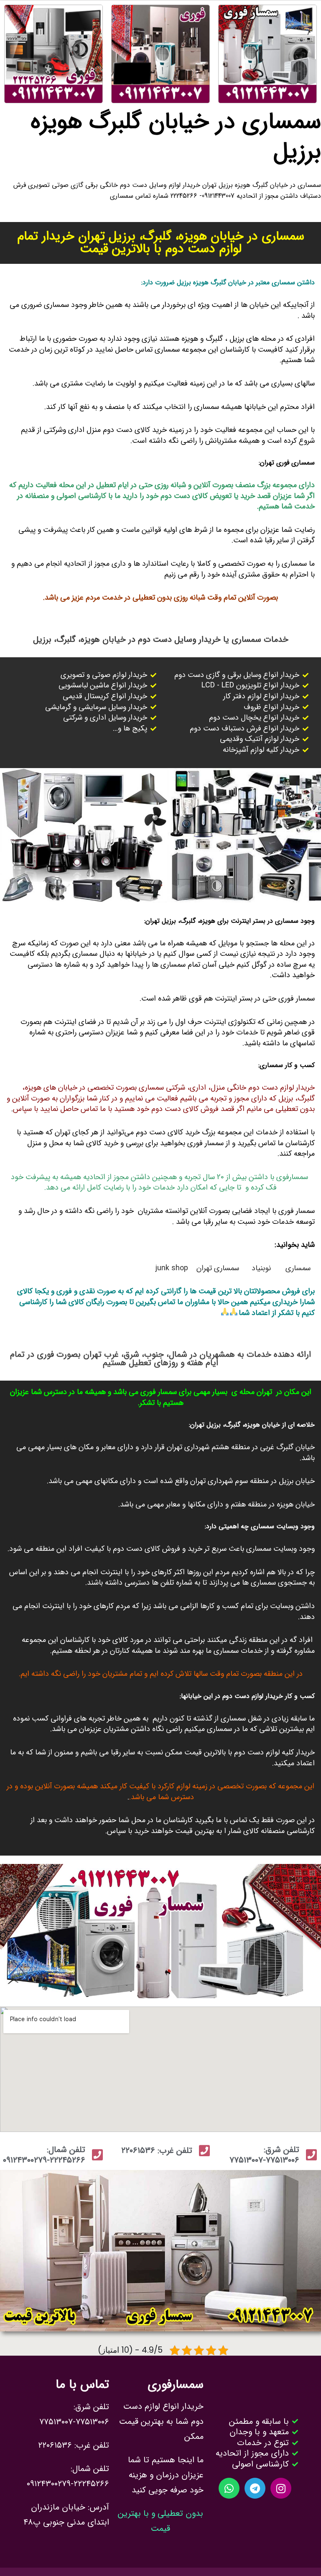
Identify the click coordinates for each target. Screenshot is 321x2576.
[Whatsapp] (229, 2488)
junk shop (172, 1268)
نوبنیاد (262, 1268)
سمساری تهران (218, 1268)
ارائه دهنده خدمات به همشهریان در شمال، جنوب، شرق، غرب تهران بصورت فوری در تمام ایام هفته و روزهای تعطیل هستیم (160, 1359)
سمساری (298, 1268)
